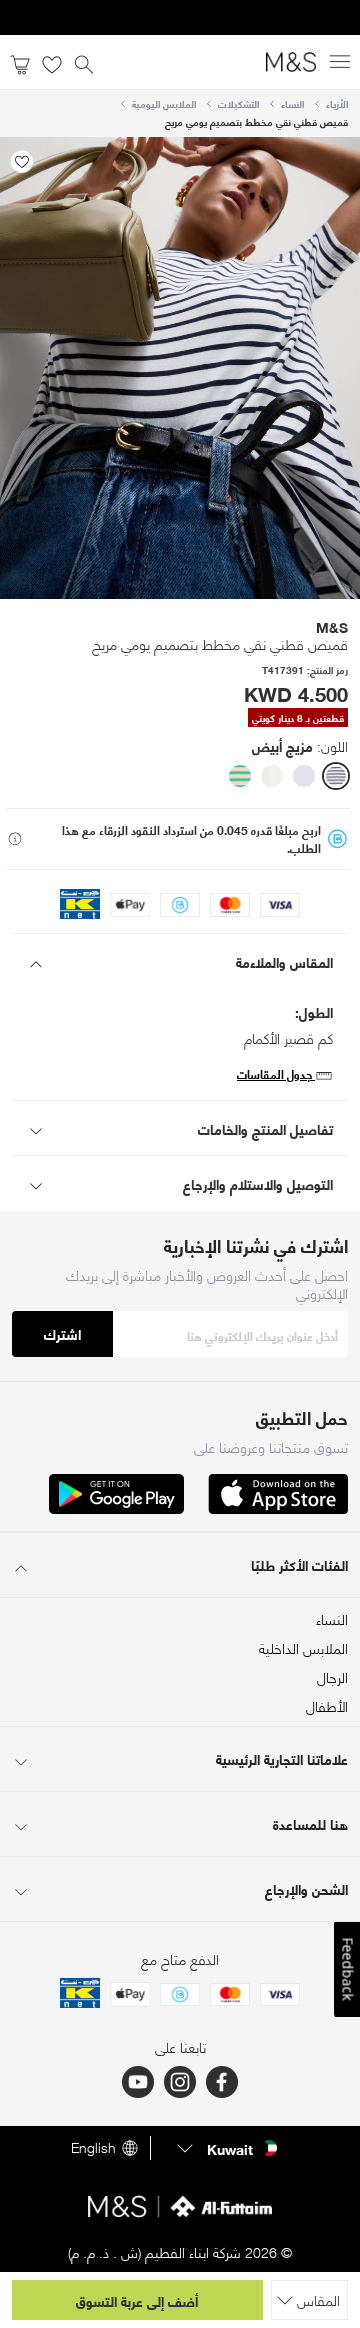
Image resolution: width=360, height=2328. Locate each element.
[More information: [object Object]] (15, 839)
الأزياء (337, 103)
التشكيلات (238, 103)
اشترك (62, 1333)
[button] (336, 776)
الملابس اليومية (164, 103)
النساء (292, 103)
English (93, 2148)
